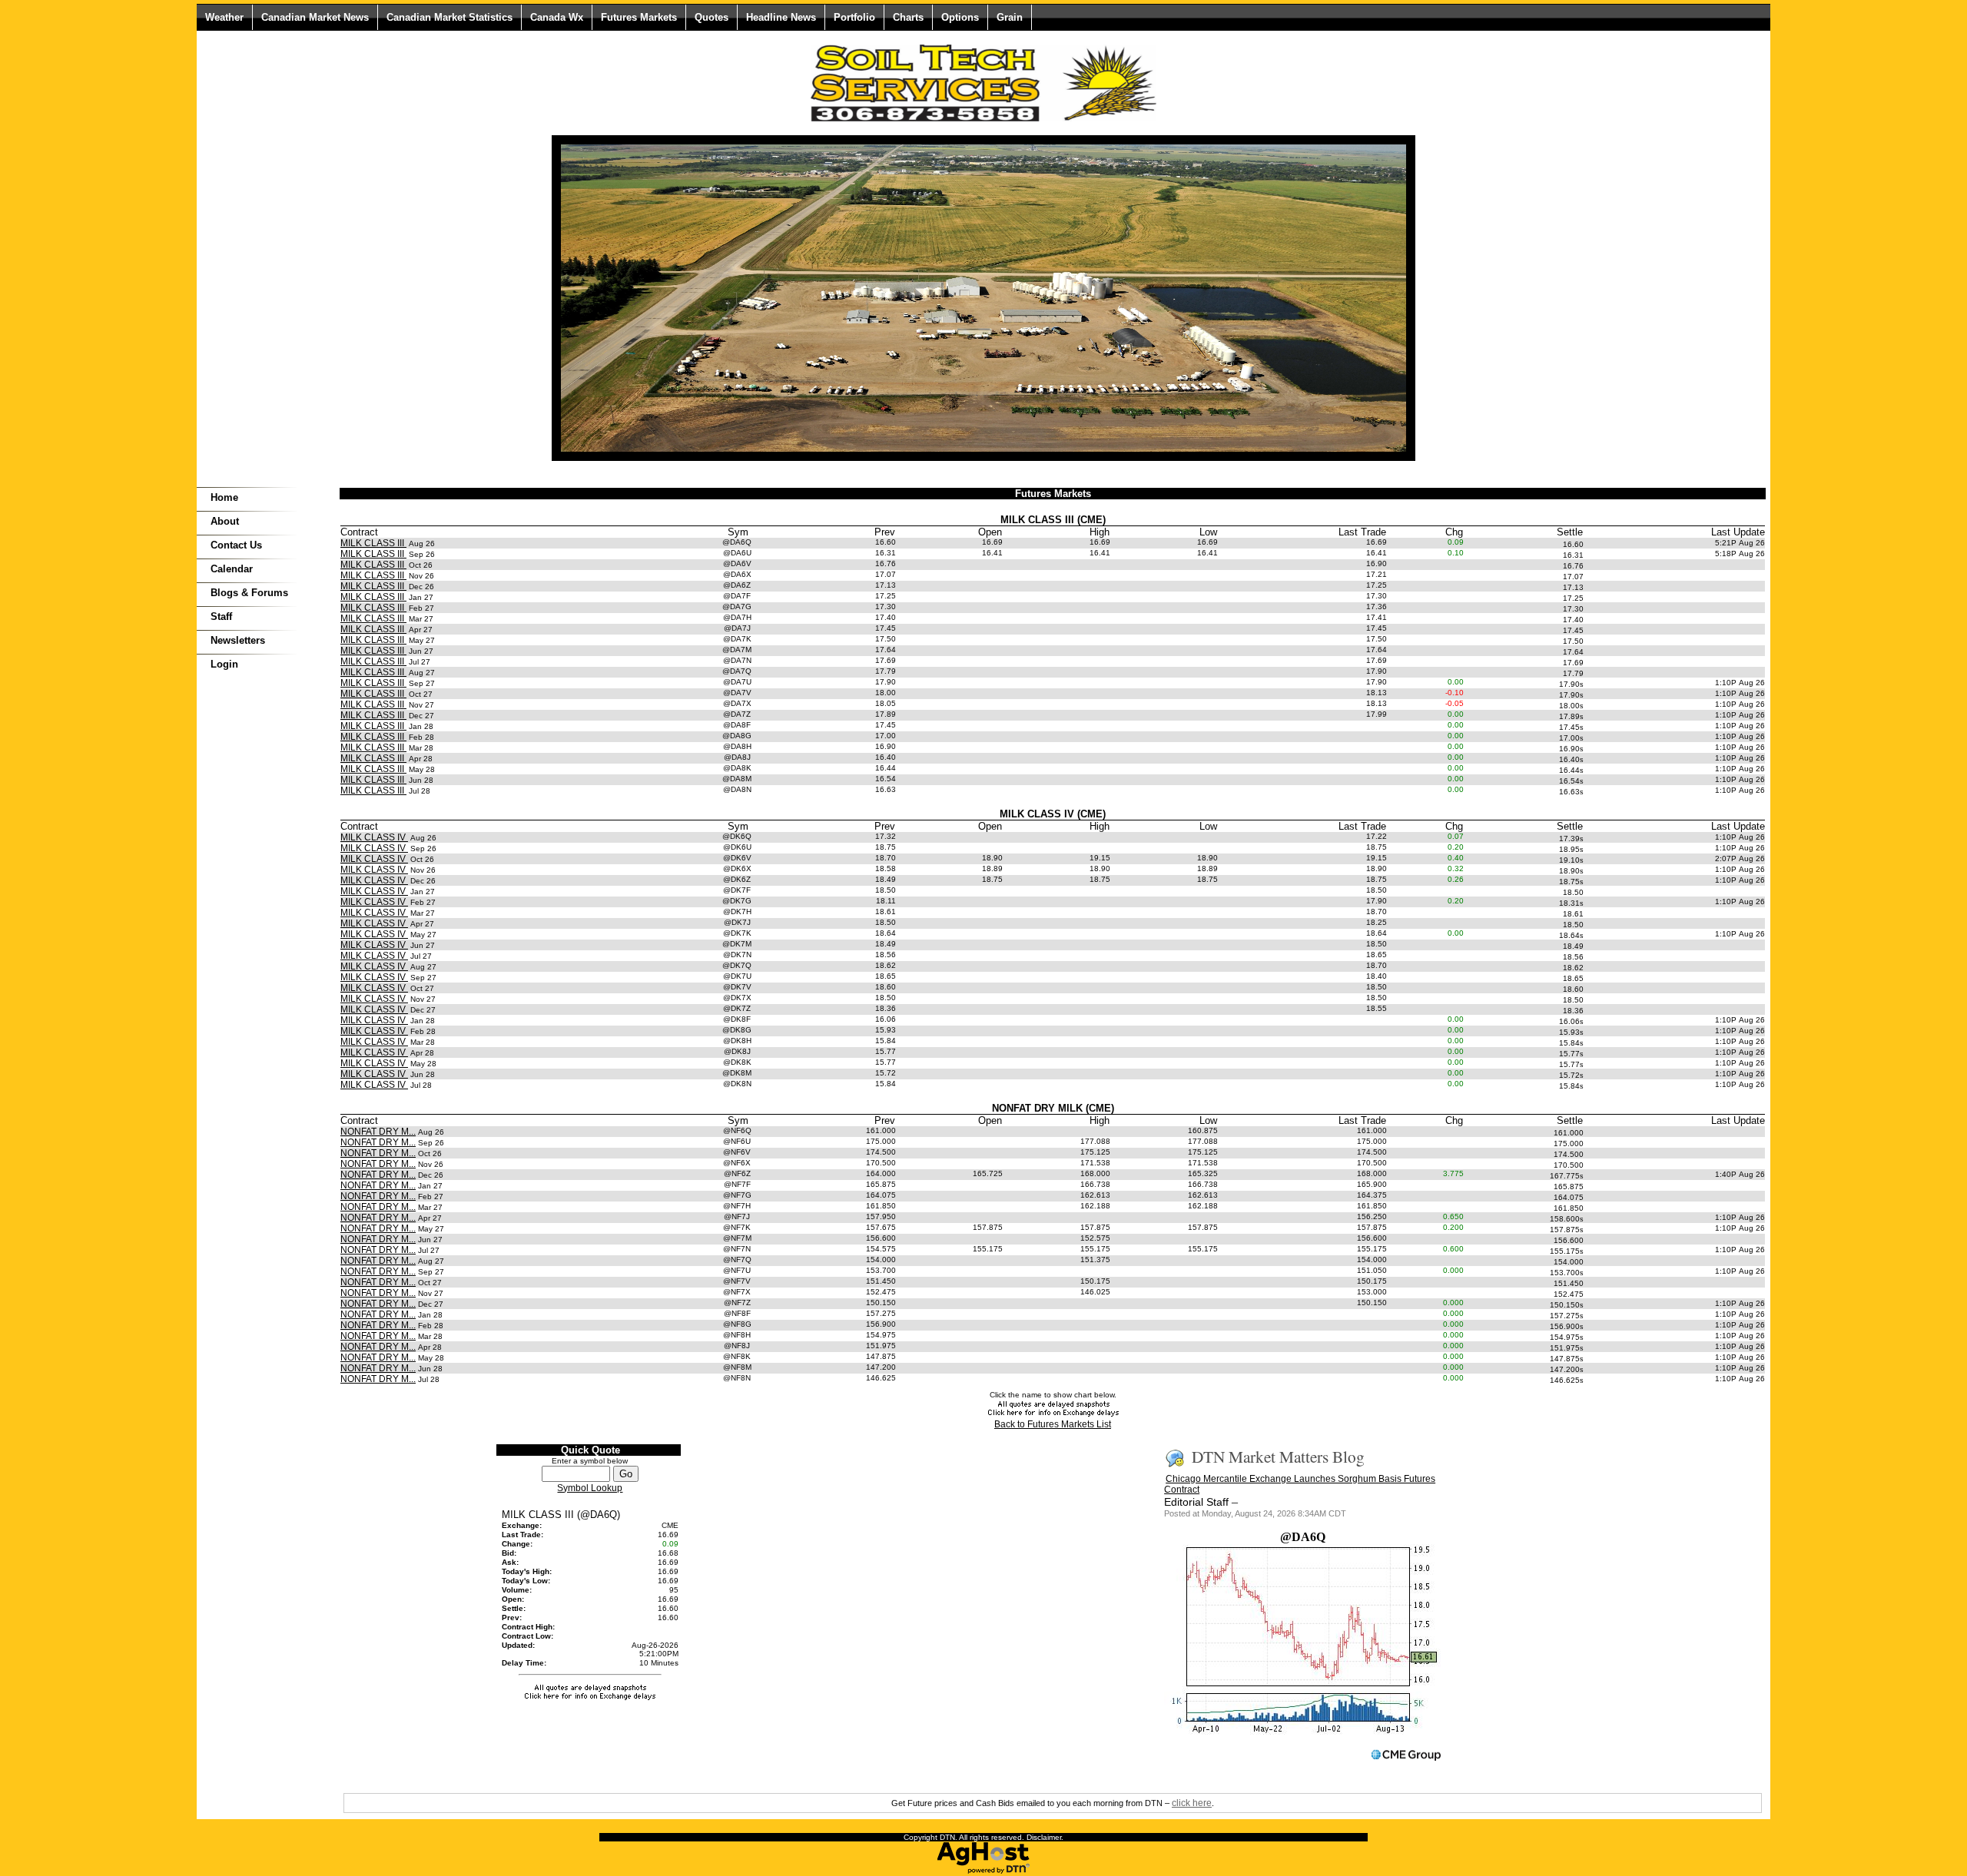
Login (224, 664)
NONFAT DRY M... (378, 1132)
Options (960, 17)
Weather (224, 17)
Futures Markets (639, 17)
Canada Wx (557, 17)
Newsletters (238, 640)
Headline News (781, 17)
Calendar (232, 569)
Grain (1010, 17)
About (225, 521)
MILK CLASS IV (374, 837)
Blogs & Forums (249, 593)
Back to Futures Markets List (1053, 1424)
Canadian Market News (315, 17)
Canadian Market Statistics (449, 17)
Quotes (712, 17)
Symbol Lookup (590, 1488)
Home (224, 497)
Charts (908, 17)
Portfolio (854, 17)
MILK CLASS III (373, 543)
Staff (221, 616)
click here (1192, 1803)
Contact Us (236, 545)
